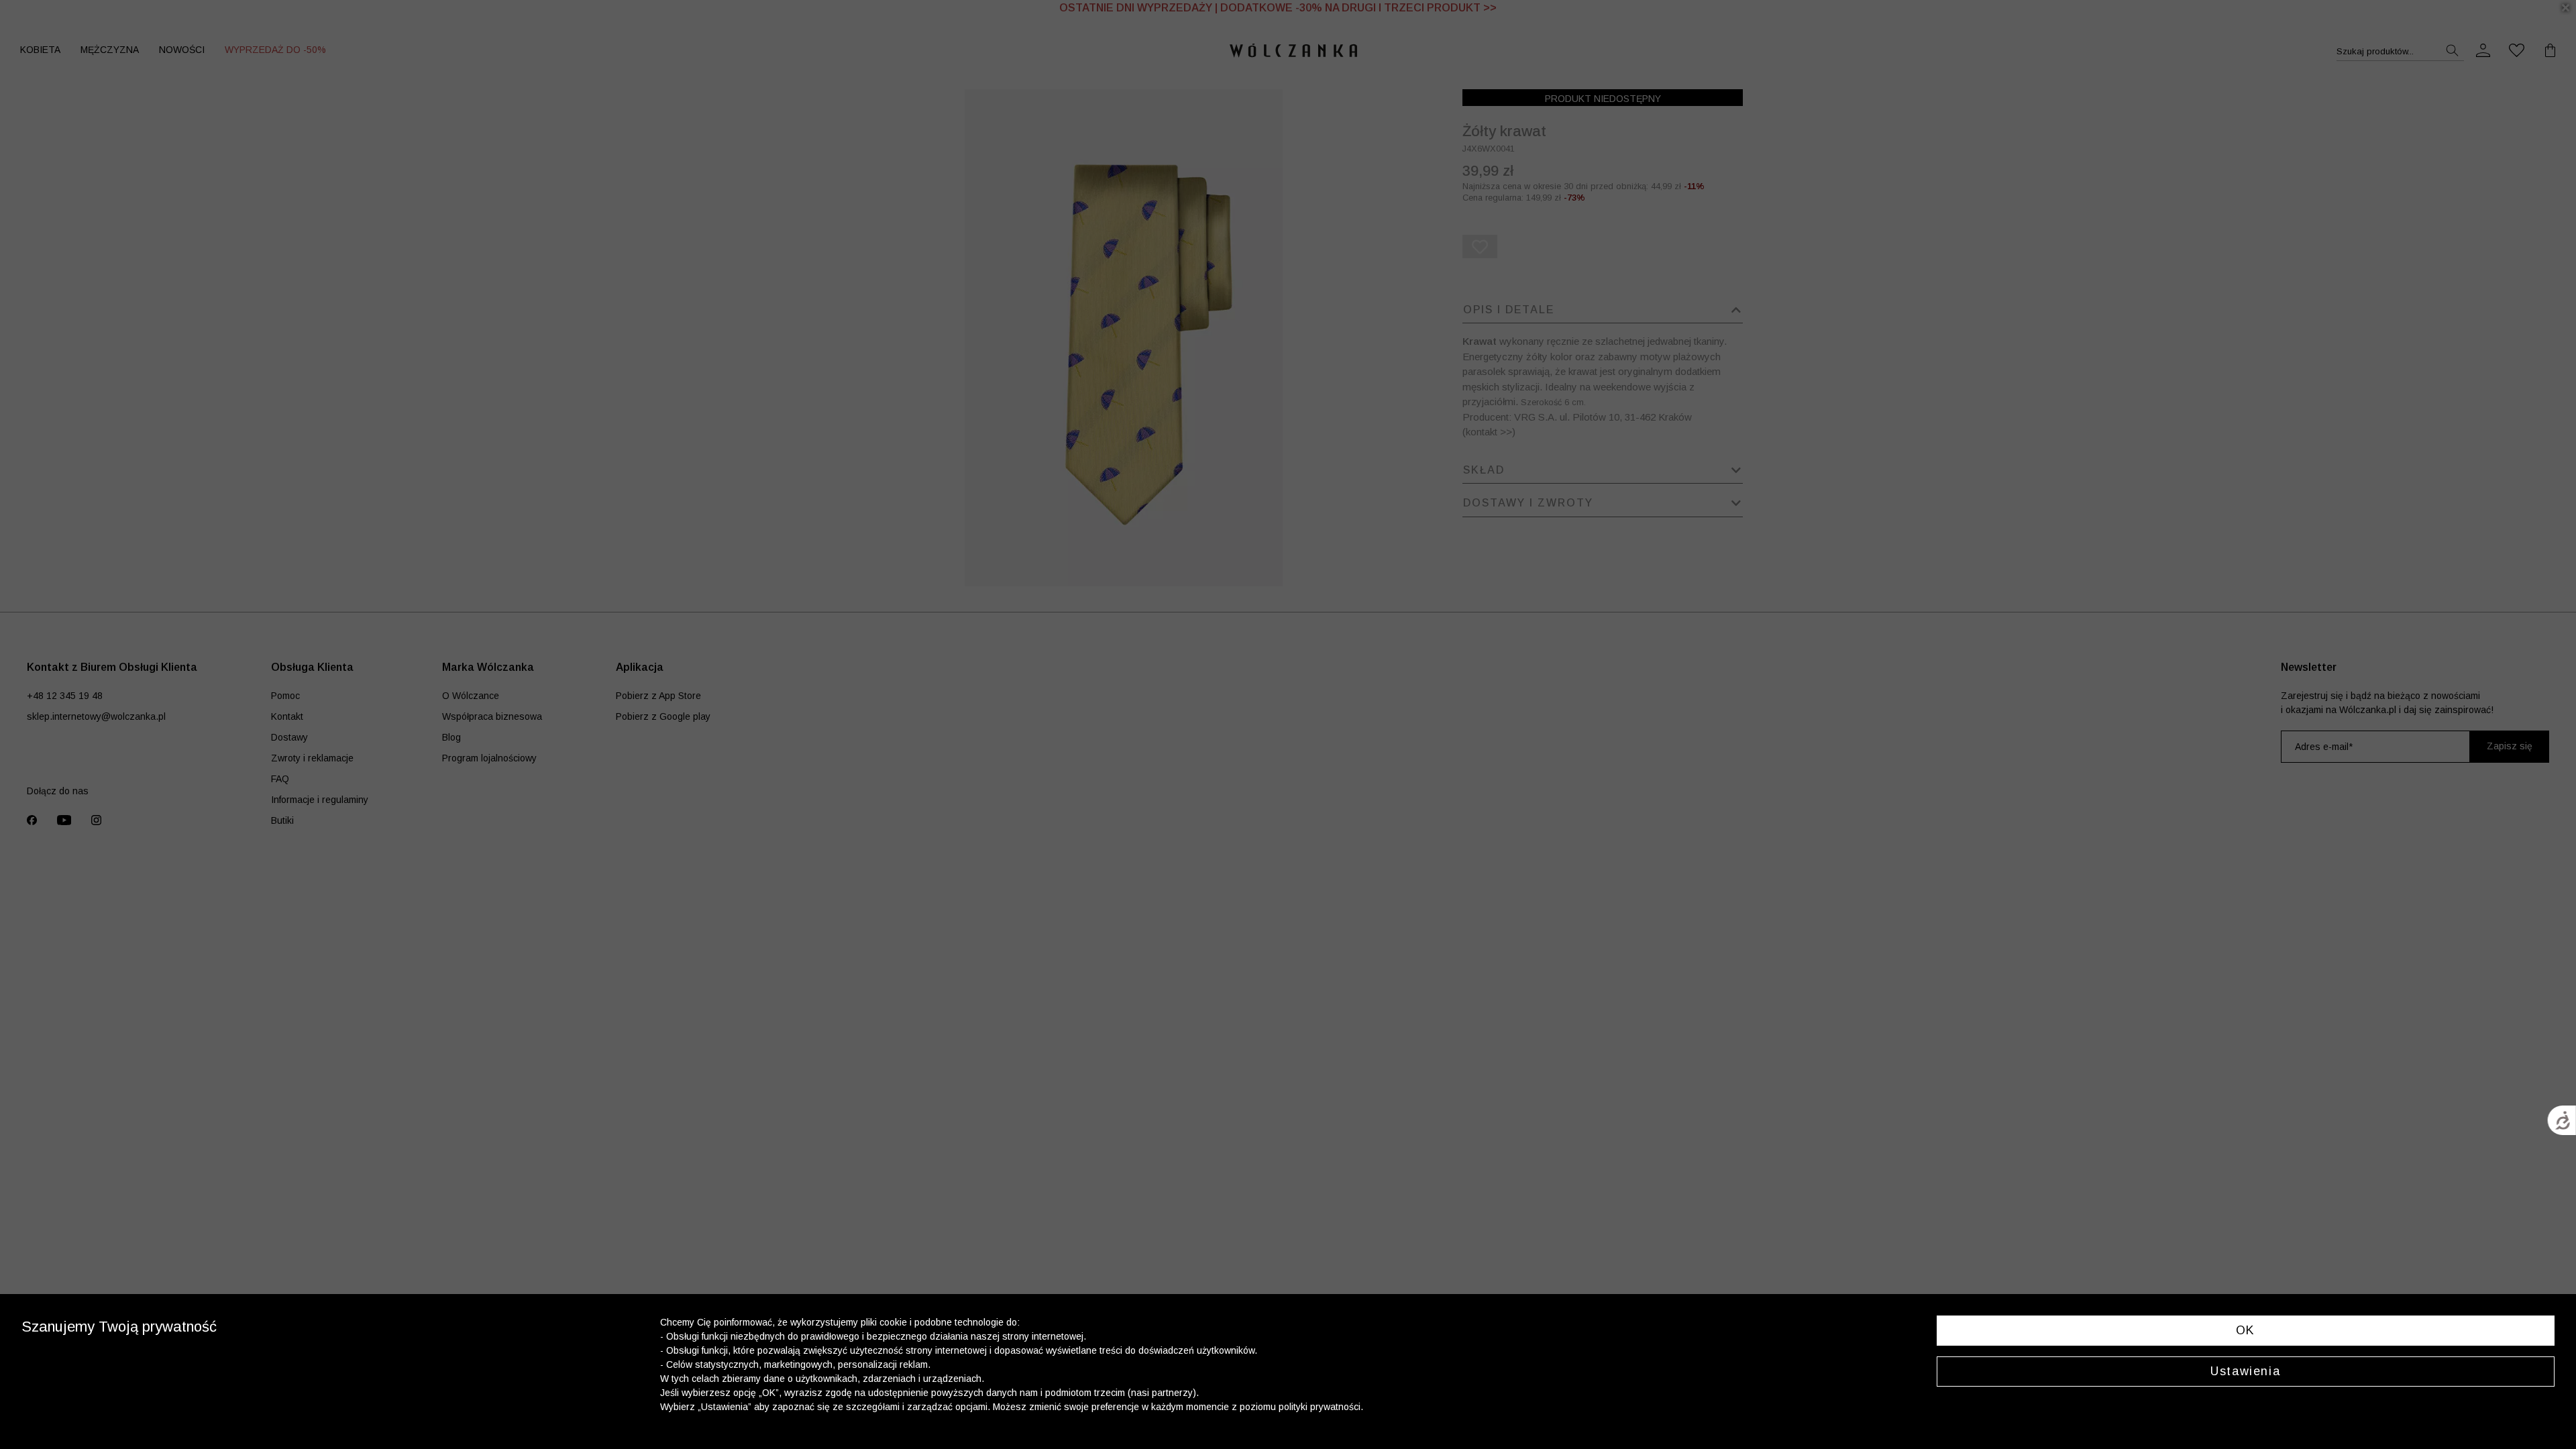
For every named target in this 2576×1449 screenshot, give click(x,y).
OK (2246, 1330)
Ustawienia (2245, 1371)
